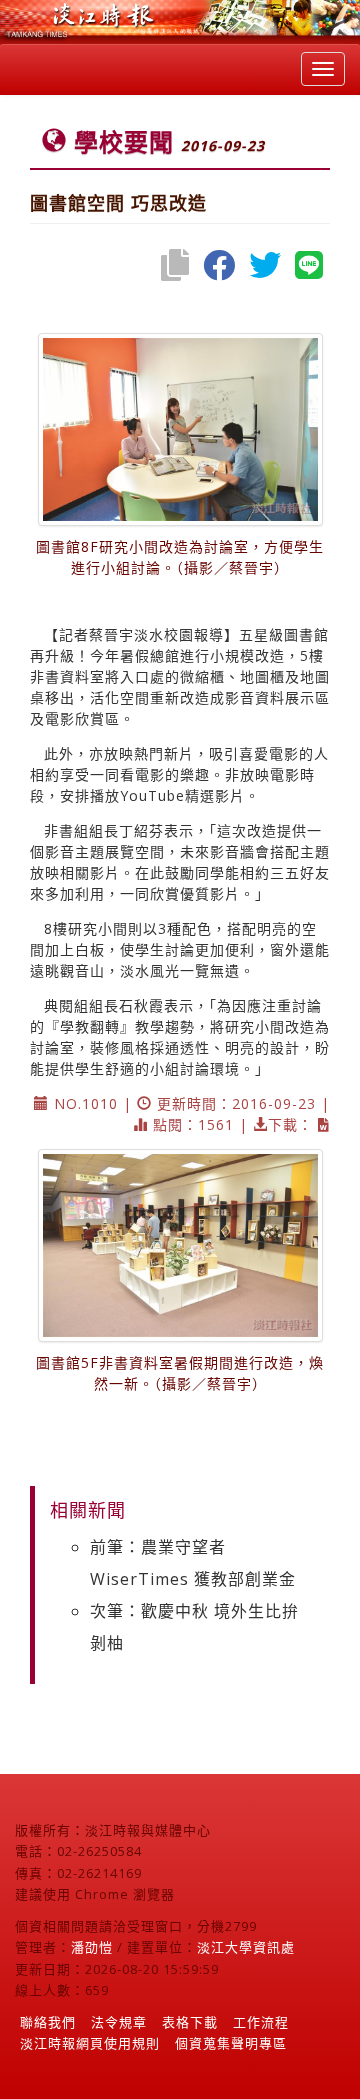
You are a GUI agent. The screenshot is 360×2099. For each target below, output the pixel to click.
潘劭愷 (92, 1947)
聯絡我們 (48, 2022)
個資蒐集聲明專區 (231, 2043)
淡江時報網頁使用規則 (90, 2043)
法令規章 (119, 2022)
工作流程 (261, 2022)
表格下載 (190, 2022)
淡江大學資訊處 (246, 1947)
